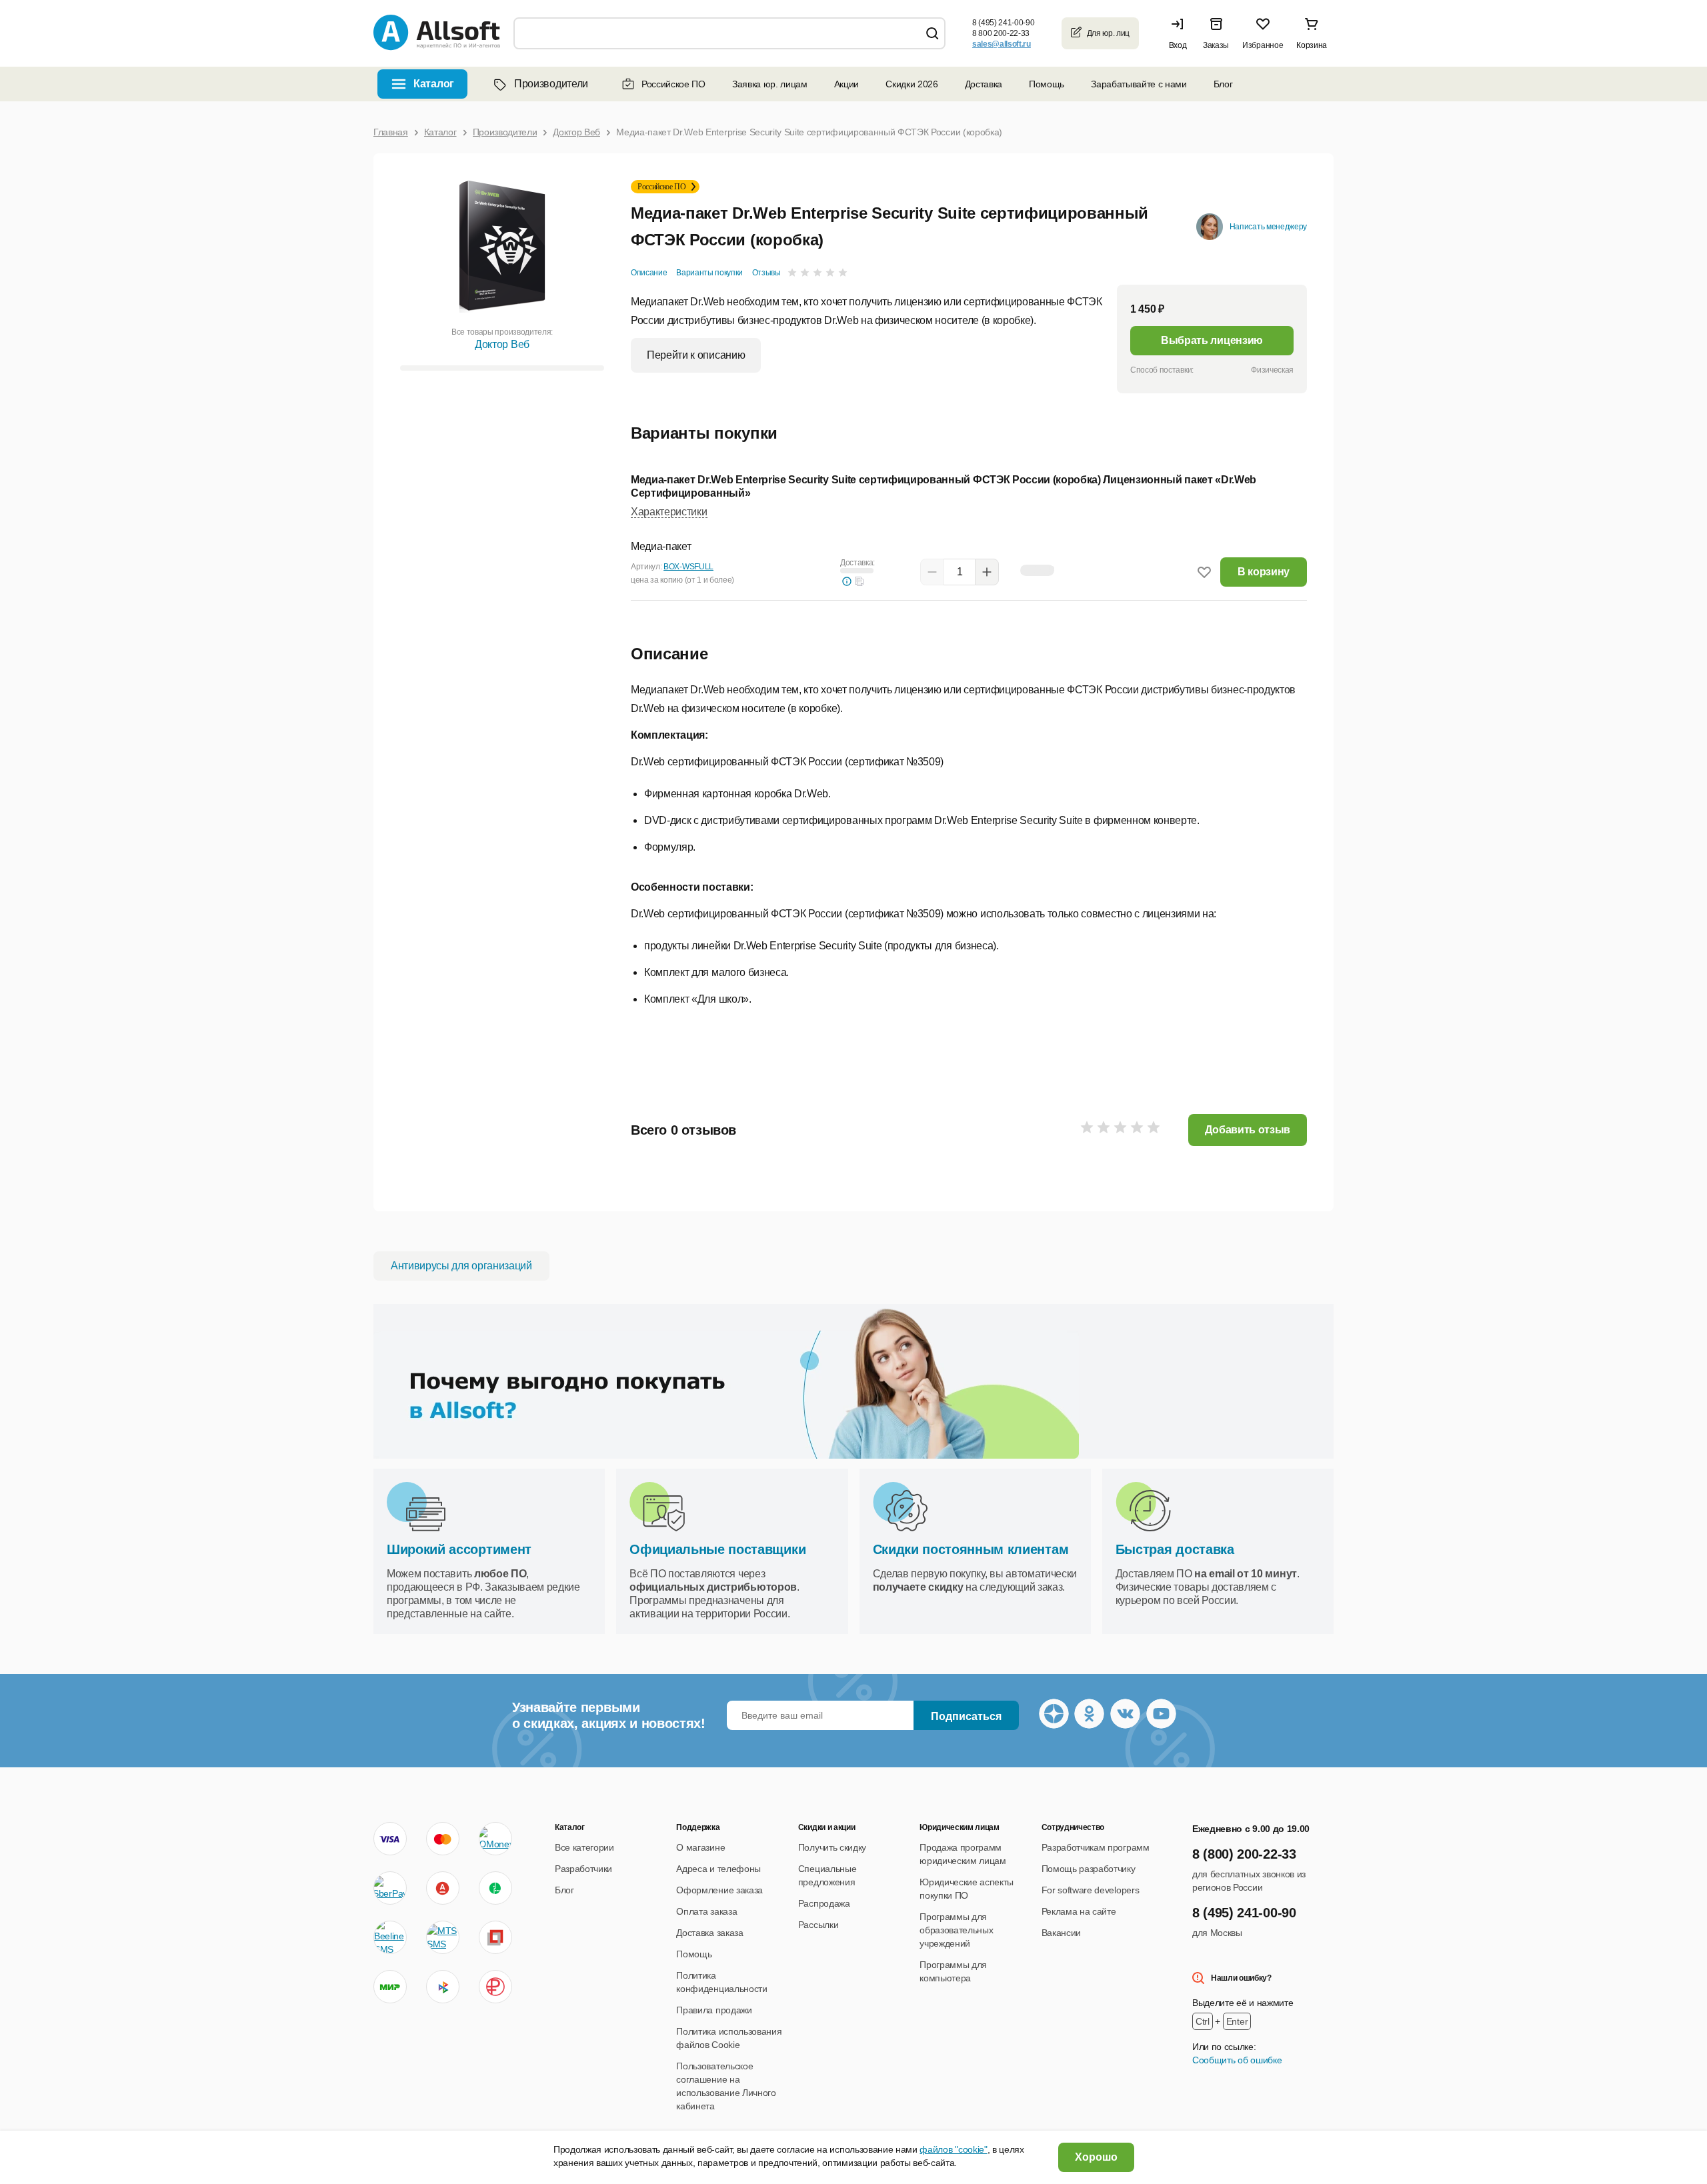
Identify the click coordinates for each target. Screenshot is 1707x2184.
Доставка (984, 84)
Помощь (1047, 84)
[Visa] (390, 1839)
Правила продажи (714, 2010)
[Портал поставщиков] (495, 1937)
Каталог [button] (434, 84)
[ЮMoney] (495, 1839)
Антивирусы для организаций (461, 1266)
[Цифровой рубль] (495, 1987)
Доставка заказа (709, 1933)
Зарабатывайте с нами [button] (1139, 84)
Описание (649, 273)
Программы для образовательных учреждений (956, 1930)
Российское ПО (673, 84)
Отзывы (766, 273)
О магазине (700, 1847)
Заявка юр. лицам (770, 84)
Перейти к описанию (696, 355)
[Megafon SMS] (495, 1888)
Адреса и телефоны (718, 1869)
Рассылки (818, 1925)
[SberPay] (390, 1888)
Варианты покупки (709, 273)
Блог (1223, 84)
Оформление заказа (719, 1890)
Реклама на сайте (1079, 1911)
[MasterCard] (443, 1839)
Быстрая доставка (1175, 1549)
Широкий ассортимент (459, 1549)
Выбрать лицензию (1212, 340)
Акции (846, 84)
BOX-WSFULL (688, 567)
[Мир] (390, 1987)
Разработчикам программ (1096, 1847)
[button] (1181, 33)
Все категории (584, 1847)
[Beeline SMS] (390, 1937)
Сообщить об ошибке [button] (1237, 2060)
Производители (551, 84)
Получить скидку (832, 1847)
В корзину (1264, 572)
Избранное (1263, 45)
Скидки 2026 (912, 84)
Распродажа (824, 1903)
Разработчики (583, 1869)
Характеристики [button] (669, 512)
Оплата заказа (706, 1911)
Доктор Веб (502, 344)
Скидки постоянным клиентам (971, 1549)
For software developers (1091, 1890)
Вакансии (1061, 1933)
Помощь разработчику (1089, 1869)
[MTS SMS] (443, 1937)
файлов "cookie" (953, 2149)
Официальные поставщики (717, 1549)
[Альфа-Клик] (443, 1888)
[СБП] (443, 1987)
